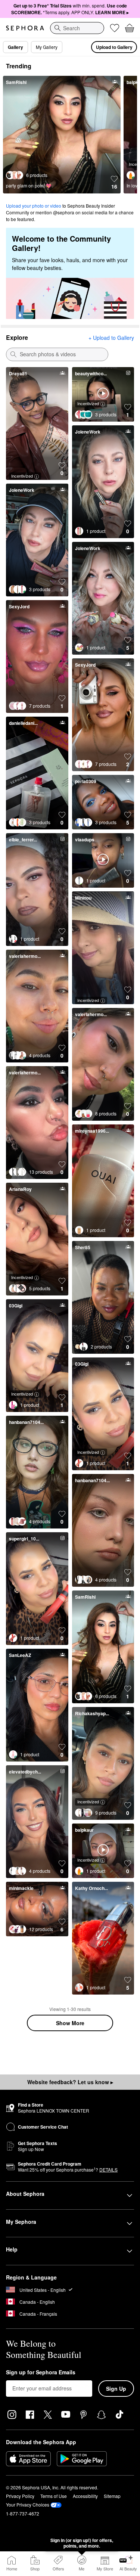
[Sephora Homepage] (25, 28)
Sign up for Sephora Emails (41, 2372)
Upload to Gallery (114, 47)
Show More (70, 2023)
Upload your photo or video (34, 206)
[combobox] (77, 28)
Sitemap (112, 2496)
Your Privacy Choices (28, 2504)
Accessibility (85, 2496)
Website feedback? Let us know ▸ (70, 2082)
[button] (114, 183)
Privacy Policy (20, 2496)
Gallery (15, 47)
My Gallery (47, 47)
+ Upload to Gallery (111, 338)
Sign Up (116, 2389)
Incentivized (22, 476)
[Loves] (115, 28)
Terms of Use (54, 2496)
